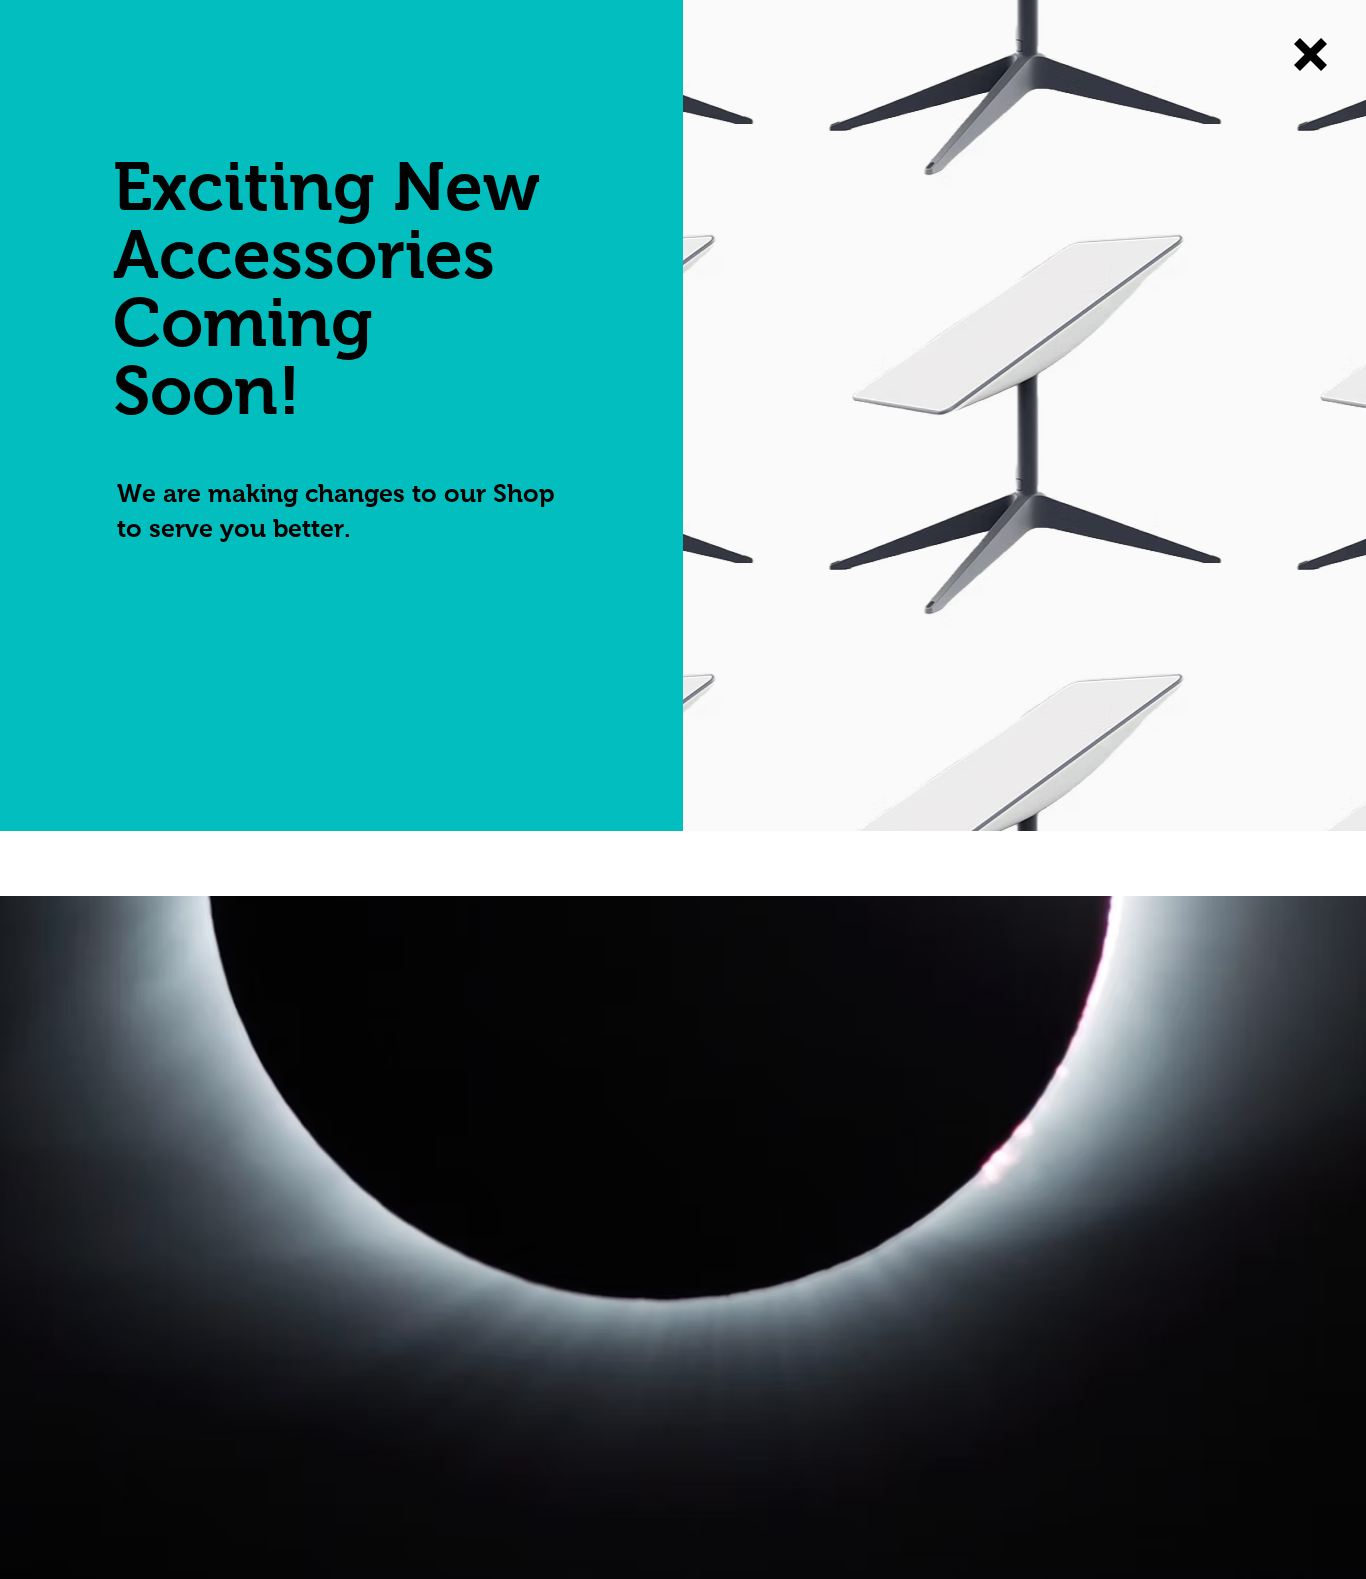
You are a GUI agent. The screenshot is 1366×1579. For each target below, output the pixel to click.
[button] (1310, 54)
